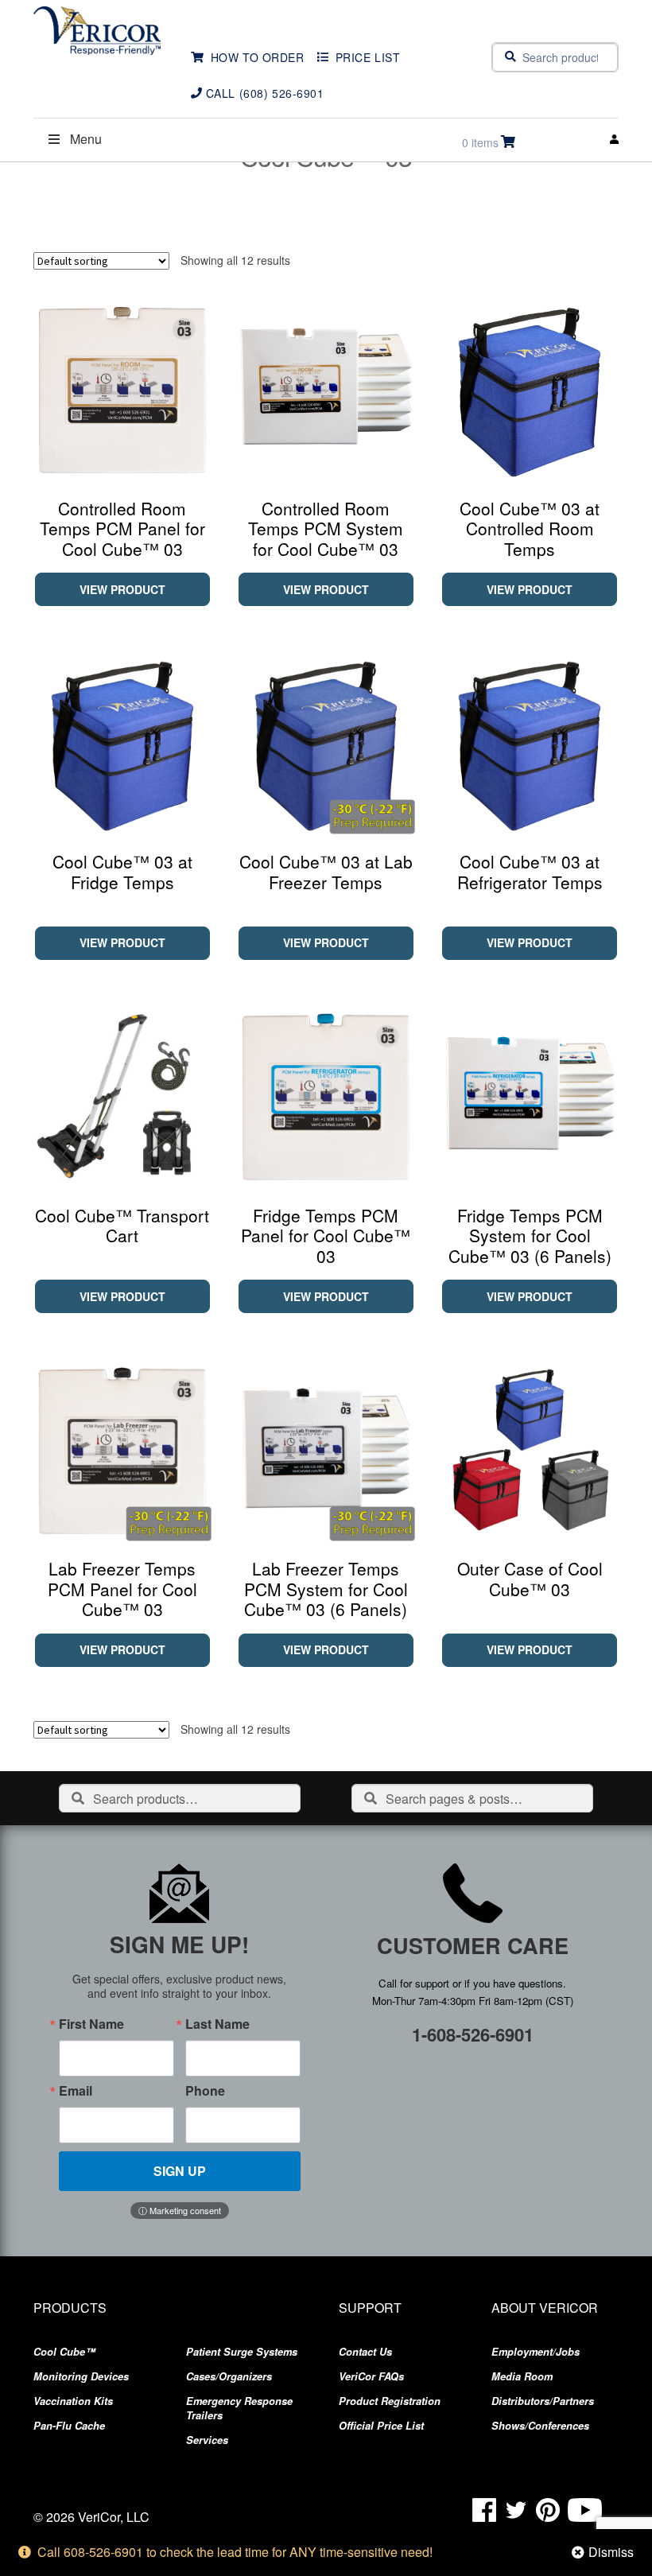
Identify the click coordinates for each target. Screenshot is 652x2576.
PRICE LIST (368, 57)
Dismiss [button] (611, 2552)
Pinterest (548, 2510)
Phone (205, 2091)
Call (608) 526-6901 (265, 93)
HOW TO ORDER (258, 57)
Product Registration (390, 2401)
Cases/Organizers (229, 2376)
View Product (122, 589)
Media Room (522, 2376)
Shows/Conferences (540, 2426)
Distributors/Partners (543, 2401)
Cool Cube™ (64, 2352)
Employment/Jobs (536, 2352)
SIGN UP (180, 2171)
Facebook (484, 2510)
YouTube (585, 2510)
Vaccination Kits (73, 2401)
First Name (91, 2024)
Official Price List (381, 2426)
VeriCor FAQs (371, 2376)
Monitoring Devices (81, 2376)
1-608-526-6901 (473, 2034)
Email (76, 2091)
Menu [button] (86, 139)
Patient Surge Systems (242, 2352)
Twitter (516, 2510)
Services (207, 2440)
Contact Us (365, 2352)
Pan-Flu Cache (69, 2426)
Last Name (217, 2024)
